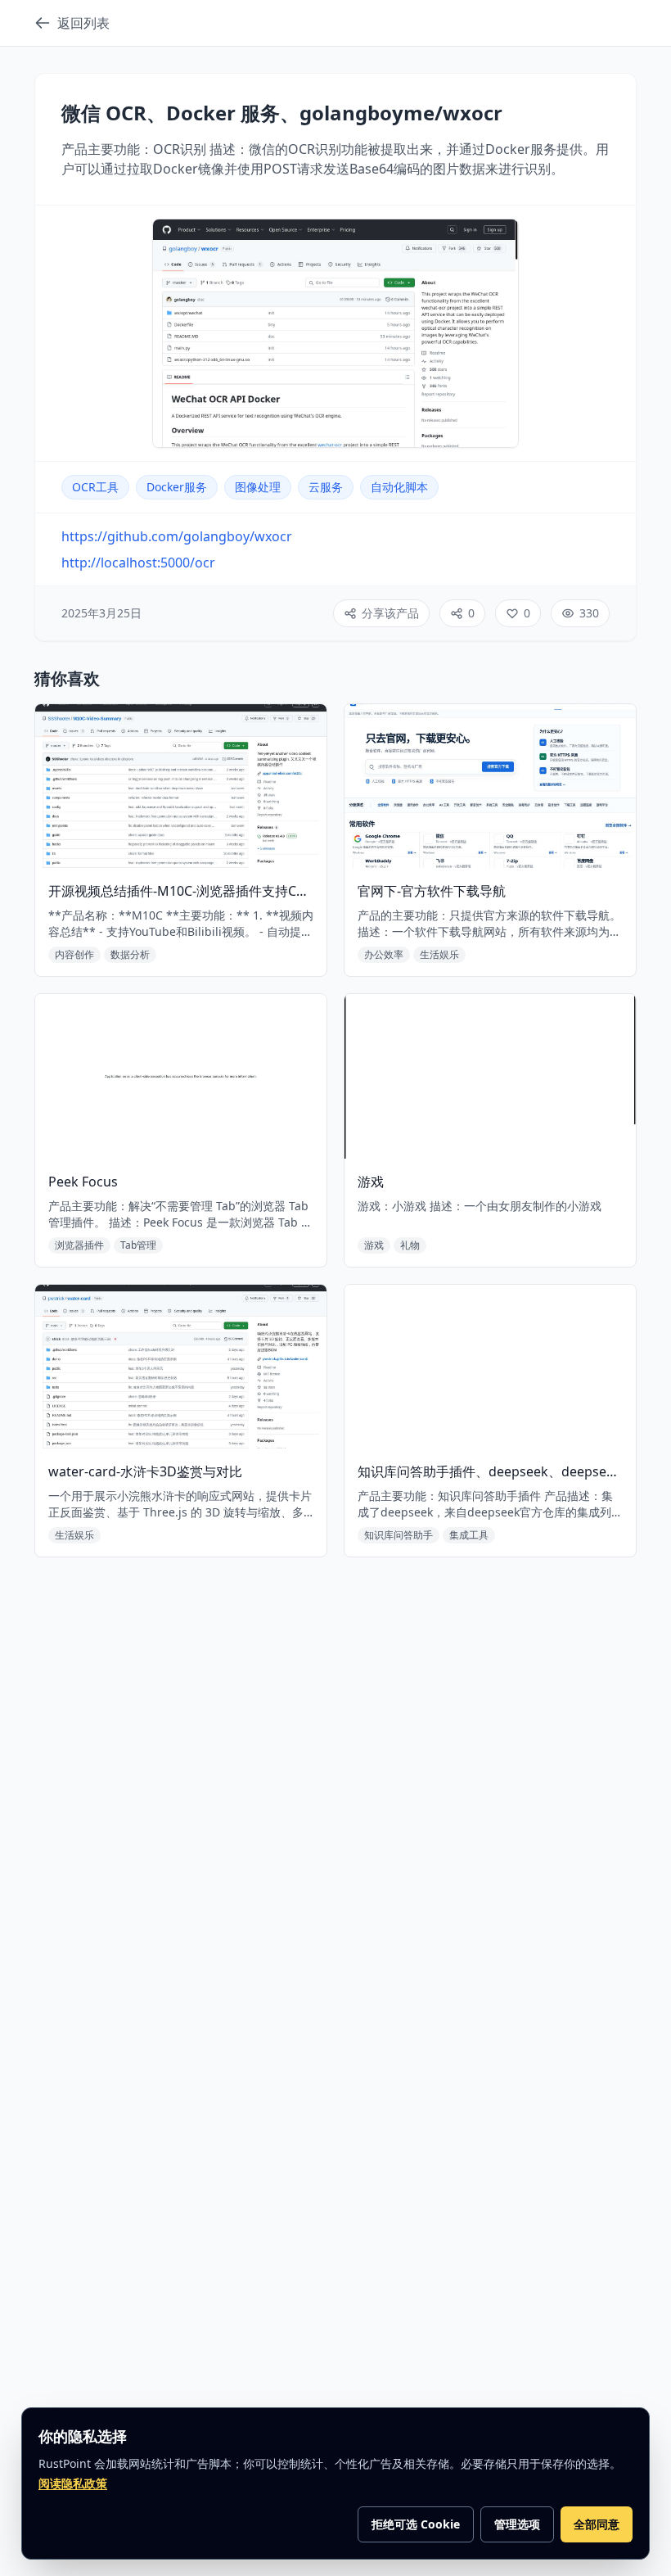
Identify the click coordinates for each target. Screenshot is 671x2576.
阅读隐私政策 (73, 2483)
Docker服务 (177, 487)
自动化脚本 (399, 487)
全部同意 (597, 2524)
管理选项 (517, 2524)
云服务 (326, 487)
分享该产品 (390, 613)
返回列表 (83, 23)
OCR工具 (95, 487)
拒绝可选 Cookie (416, 2524)
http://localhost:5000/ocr (138, 563)
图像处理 (258, 487)
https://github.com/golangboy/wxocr (177, 536)
